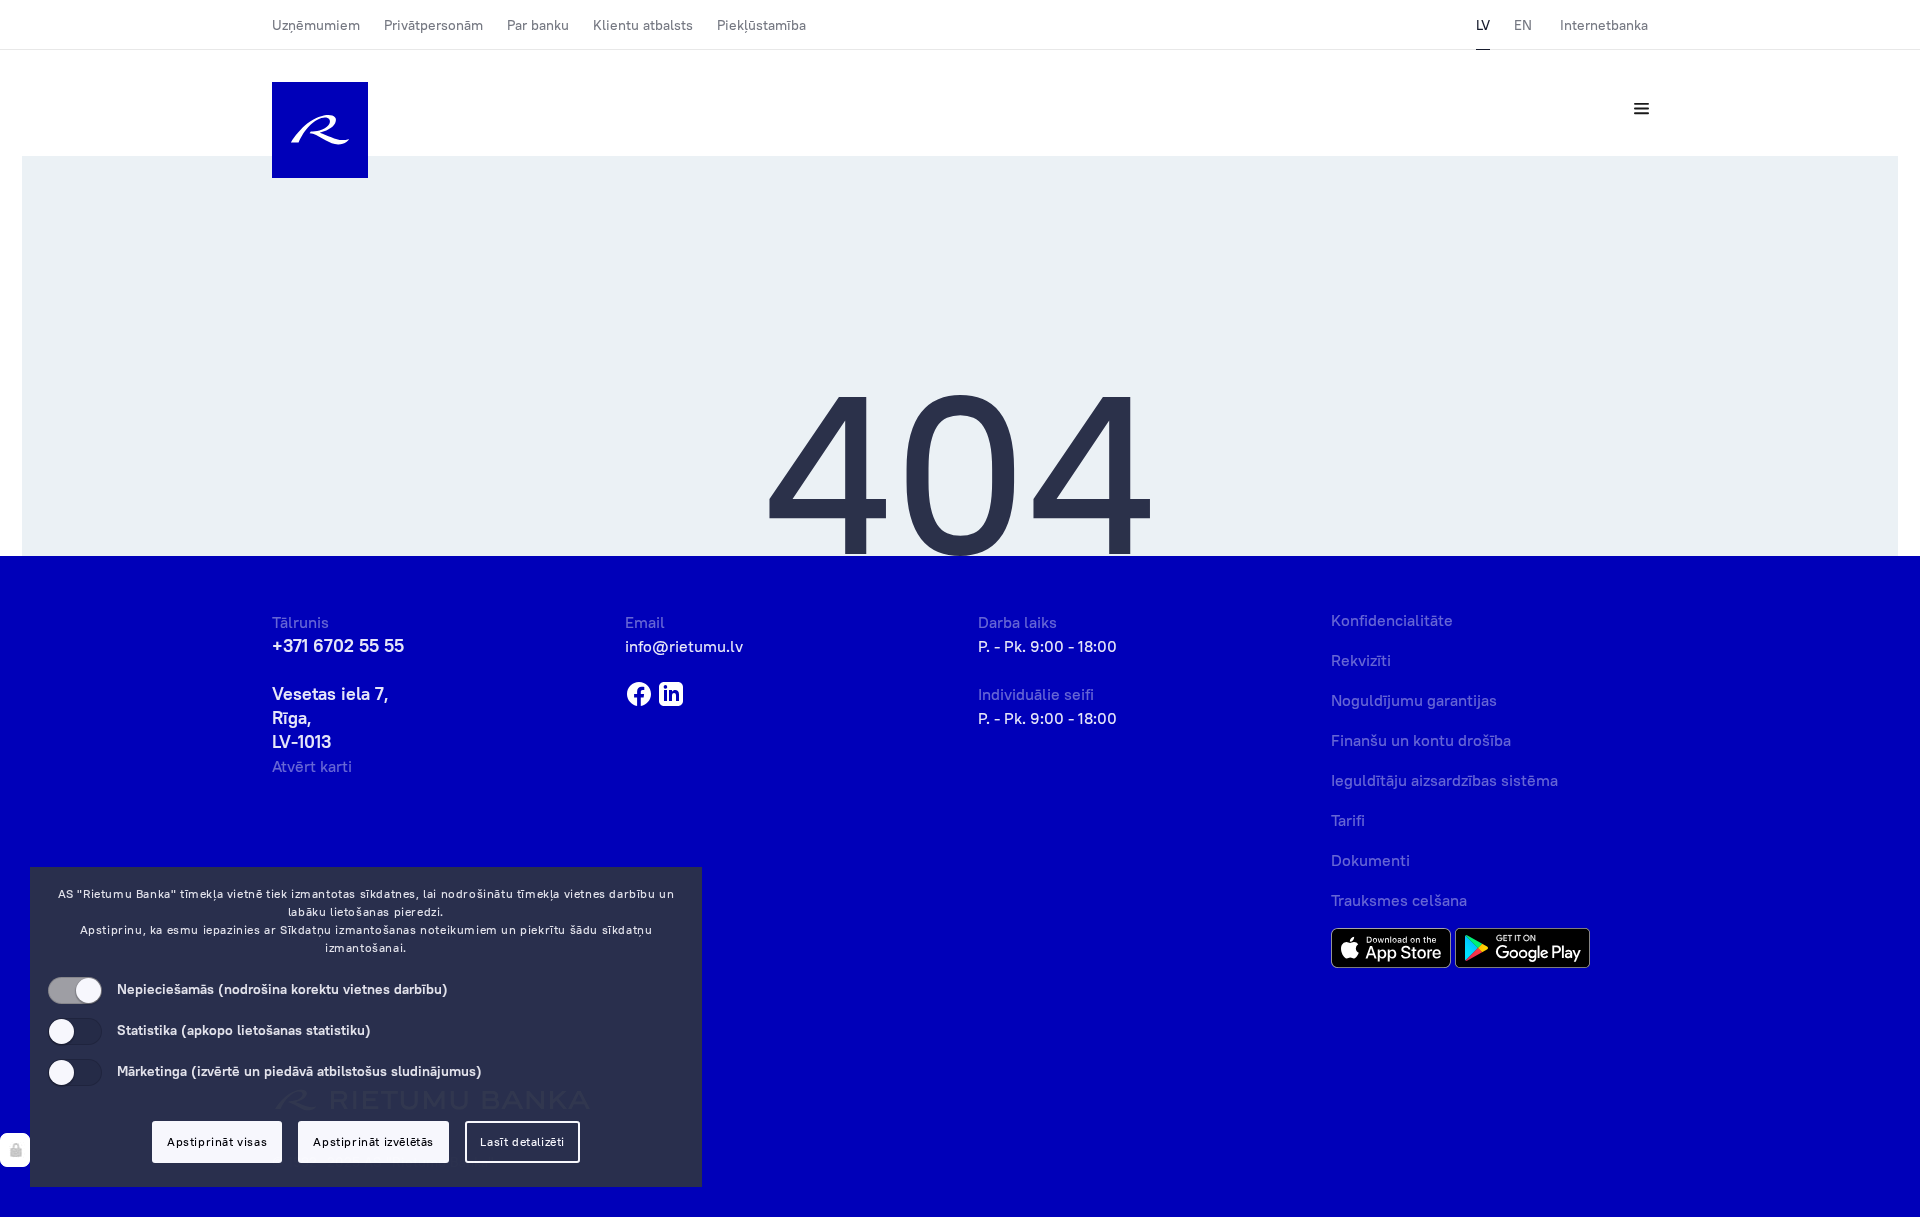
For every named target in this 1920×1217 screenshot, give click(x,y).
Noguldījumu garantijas (1414, 700)
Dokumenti (1370, 860)
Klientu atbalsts (643, 25)
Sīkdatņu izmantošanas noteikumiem (389, 929)
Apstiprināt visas (217, 1141)
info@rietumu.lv (684, 646)
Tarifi (1348, 820)
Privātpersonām (433, 25)
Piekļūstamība (761, 25)
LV (1483, 25)
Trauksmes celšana (1399, 900)
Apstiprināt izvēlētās (373, 1141)
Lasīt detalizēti (522, 1141)
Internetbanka (1604, 25)
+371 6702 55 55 (338, 645)
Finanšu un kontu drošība (1421, 740)
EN (1523, 25)
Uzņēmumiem (316, 25)
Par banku (538, 25)
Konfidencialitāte (1392, 620)
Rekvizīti (1361, 660)
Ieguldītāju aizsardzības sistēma (1444, 780)
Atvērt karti (312, 766)
